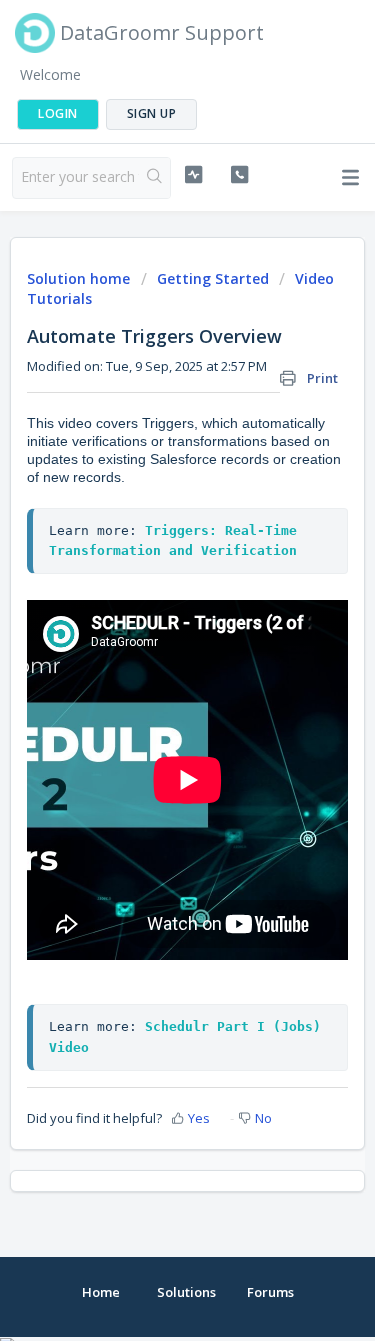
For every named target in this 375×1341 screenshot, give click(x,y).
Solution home (80, 278)
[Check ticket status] (193, 175)
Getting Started (213, 278)
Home (101, 1292)
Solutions (186, 1292)
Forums (270, 1292)
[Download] (151, 662)
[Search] (154, 178)
